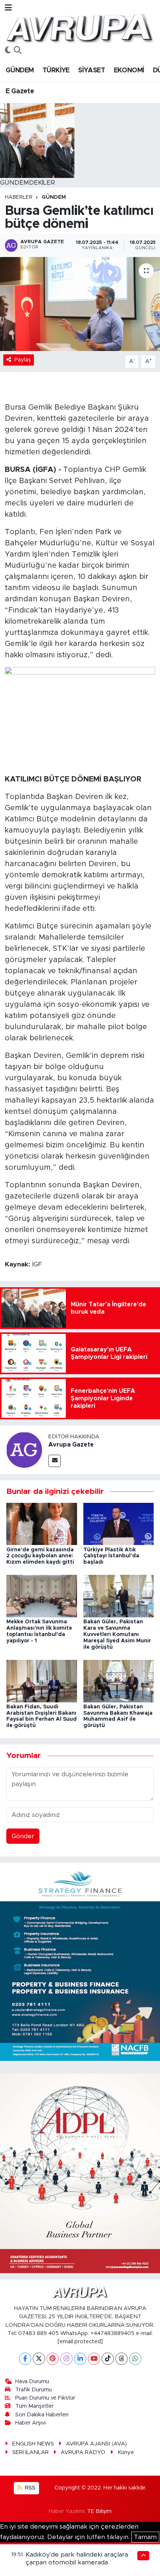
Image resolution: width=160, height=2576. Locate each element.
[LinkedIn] (80, 2359)
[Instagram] (66, 2359)
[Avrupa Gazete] (79, 27)
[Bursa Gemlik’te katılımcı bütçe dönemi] (80, 304)
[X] (39, 2359)
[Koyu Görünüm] (8, 51)
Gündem (54, 197)
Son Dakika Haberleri (42, 2415)
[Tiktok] (108, 2359)
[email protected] (80, 2342)
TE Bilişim (99, 2511)
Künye (126, 2452)
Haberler (19, 197)
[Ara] (18, 51)
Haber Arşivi (31, 2423)
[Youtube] (94, 2359)
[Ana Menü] (8, 8)
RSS (29, 2488)
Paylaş (23, 360)
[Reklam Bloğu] (80, 1961)
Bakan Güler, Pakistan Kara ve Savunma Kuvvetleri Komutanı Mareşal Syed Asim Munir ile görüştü (117, 1634)
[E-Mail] (55, 1461)
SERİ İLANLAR (31, 2452)
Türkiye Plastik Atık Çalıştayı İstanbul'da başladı (111, 1556)
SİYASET (92, 70)
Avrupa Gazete (71, 1445)
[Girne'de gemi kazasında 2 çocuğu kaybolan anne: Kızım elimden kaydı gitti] (42, 1524)
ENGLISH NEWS (33, 2444)
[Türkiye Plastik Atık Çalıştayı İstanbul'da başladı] (119, 1524)
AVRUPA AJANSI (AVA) (96, 2444)
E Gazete (20, 91)
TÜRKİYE (56, 70)
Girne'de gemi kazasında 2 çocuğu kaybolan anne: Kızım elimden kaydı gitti (40, 1556)
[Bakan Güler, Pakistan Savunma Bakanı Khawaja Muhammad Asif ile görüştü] (119, 1681)
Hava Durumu (32, 2381)
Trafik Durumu (33, 2390)
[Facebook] (25, 2359)
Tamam (145, 2537)
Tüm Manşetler (34, 2406)
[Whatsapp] (135, 2359)
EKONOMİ (129, 70)
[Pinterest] (53, 2359)
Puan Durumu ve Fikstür (45, 2398)
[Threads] (121, 2359)
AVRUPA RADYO (83, 2452)
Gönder (23, 1836)
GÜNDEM (20, 70)
